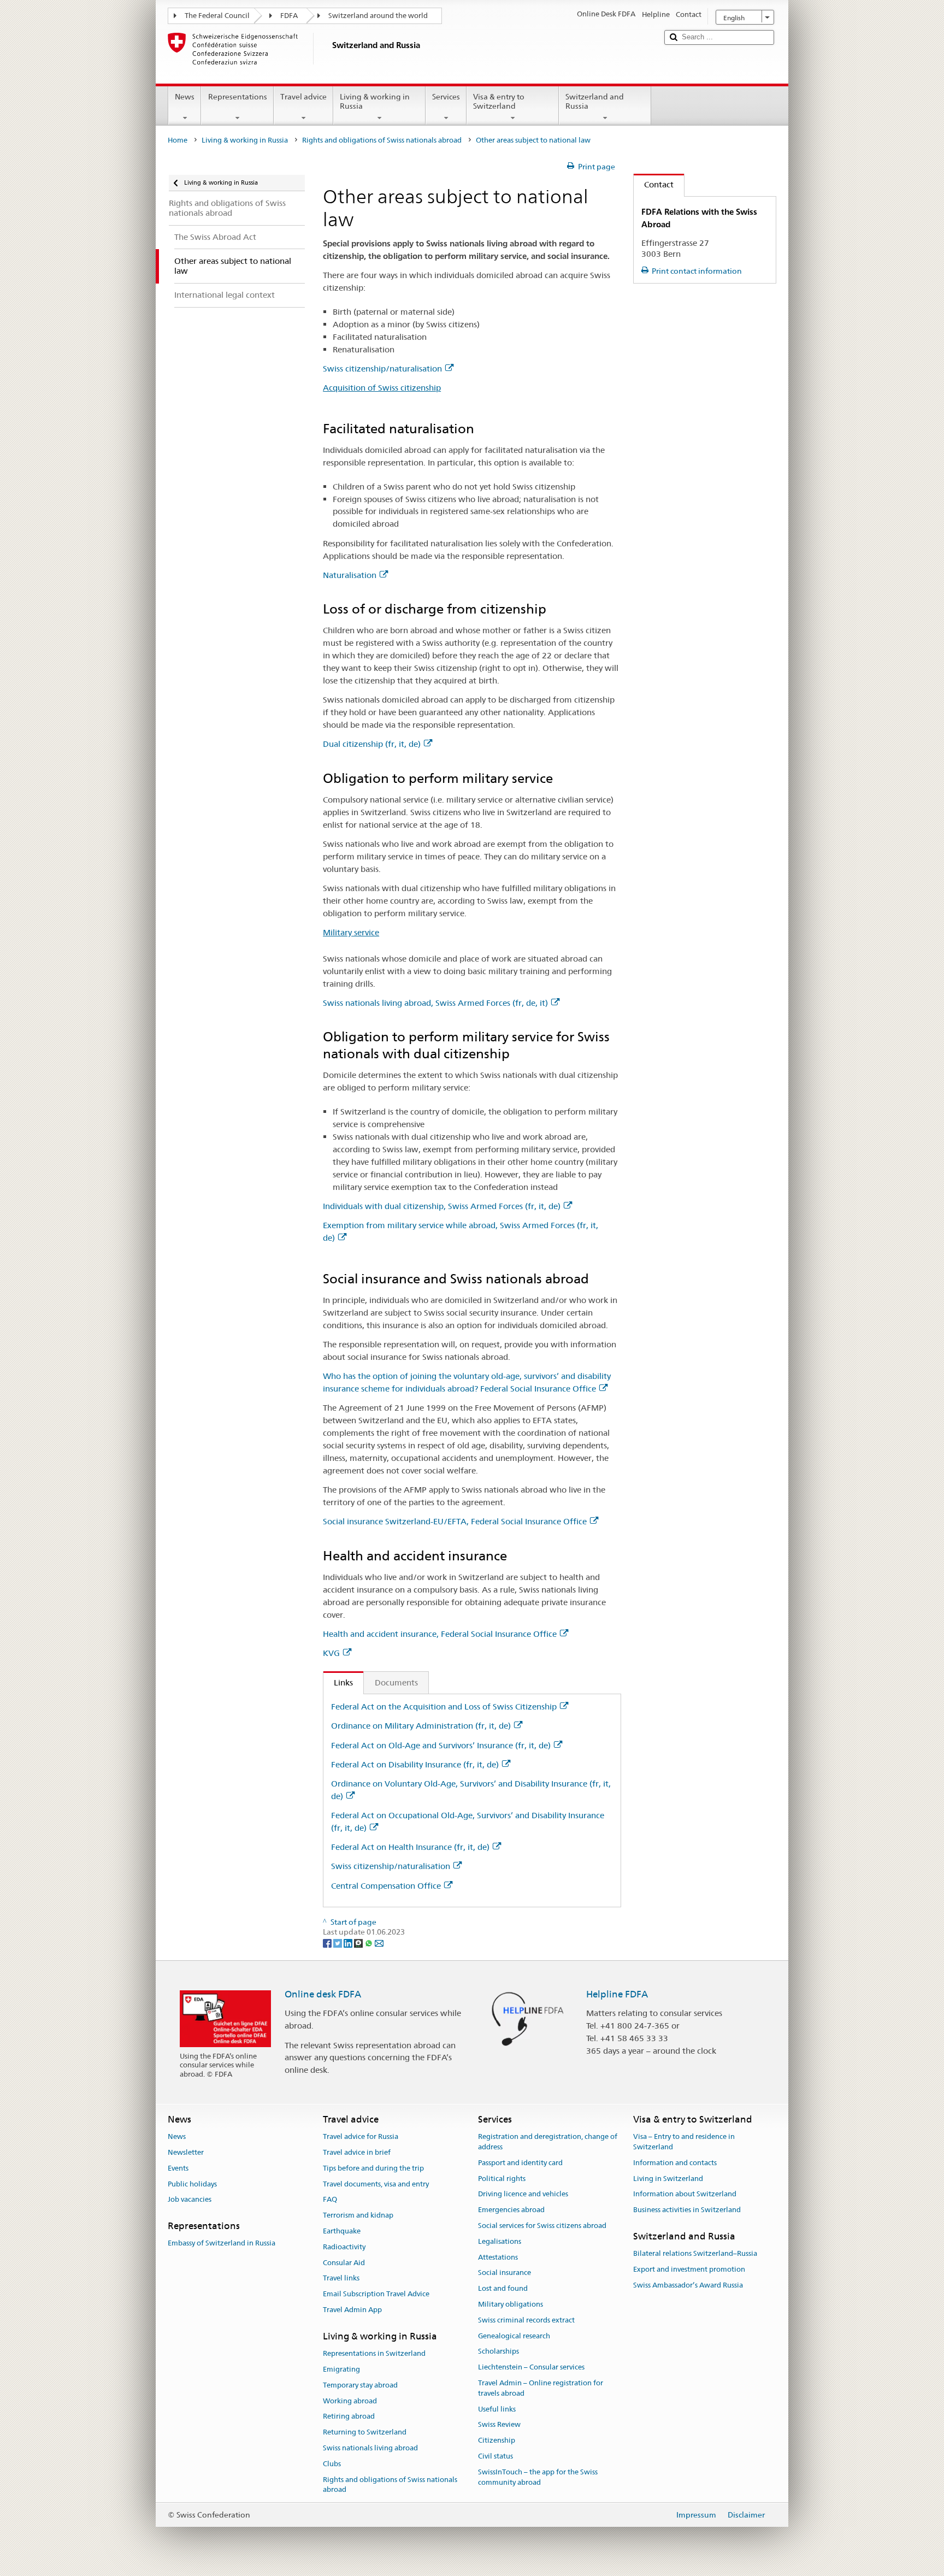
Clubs (332, 2464)
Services (446, 97)
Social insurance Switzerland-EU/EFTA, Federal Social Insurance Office (455, 1521)
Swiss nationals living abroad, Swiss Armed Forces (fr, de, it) (435, 1003)
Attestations (498, 2257)
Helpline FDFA (617, 1994)
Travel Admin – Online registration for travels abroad (541, 2388)
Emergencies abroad (511, 2210)
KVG (331, 1653)
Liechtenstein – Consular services (531, 2368)
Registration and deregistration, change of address (548, 2142)
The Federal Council (217, 16)
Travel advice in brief (357, 2152)
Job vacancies (190, 2200)
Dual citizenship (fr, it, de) (372, 744)
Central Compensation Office (386, 1886)
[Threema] (359, 1942)
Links (338, 1682)
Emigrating (341, 2369)
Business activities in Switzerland (687, 2210)
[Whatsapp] (370, 1942)
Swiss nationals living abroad (370, 2448)
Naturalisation (350, 575)
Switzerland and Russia (595, 101)
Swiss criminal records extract (526, 2320)
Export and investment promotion (689, 2269)
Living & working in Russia (375, 101)
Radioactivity (344, 2247)
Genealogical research (514, 2336)
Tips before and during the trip (373, 2168)
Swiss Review (499, 2425)
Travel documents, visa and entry (376, 2184)
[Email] (379, 1942)
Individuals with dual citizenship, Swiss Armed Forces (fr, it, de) (442, 1206)
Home (178, 140)
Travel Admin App (352, 2310)
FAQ (330, 2200)
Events (178, 2168)
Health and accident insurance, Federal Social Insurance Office (440, 1634)
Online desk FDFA (323, 1994)
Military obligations (511, 2304)
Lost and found (503, 2288)
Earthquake (342, 2231)
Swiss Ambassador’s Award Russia (688, 2285)
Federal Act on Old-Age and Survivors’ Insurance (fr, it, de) (441, 1745)
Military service (351, 932)
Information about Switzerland (685, 2194)
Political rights (502, 2179)
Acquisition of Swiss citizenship (382, 388)
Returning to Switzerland (365, 2432)
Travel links (341, 2279)
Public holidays (192, 2184)
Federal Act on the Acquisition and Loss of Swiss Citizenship (444, 1706)
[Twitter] (338, 1942)
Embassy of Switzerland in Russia (222, 2244)
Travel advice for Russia (361, 2136)
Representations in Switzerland (374, 2353)
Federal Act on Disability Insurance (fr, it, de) (415, 1764)
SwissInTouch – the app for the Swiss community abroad (538, 2477)
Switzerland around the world (378, 16)
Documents (396, 1682)
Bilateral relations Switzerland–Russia (695, 2253)
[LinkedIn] (349, 1942)
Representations (238, 97)
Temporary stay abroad (360, 2385)
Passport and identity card (520, 2163)
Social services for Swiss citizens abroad (542, 2226)
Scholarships (498, 2352)
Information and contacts (675, 2163)
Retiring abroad (349, 2417)
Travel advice (303, 97)
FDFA (289, 16)
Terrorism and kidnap (358, 2215)
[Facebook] (328, 1942)
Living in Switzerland (668, 2179)
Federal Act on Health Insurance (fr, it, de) (410, 1847)
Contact (654, 184)
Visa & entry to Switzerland (499, 101)
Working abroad (350, 2401)
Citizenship (497, 2441)
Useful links (497, 2409)
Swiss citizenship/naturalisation (382, 369)
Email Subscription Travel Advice (376, 2294)
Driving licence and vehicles (523, 2194)
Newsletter (186, 2152)
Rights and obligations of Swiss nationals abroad (382, 140)
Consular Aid (344, 2263)
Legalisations (500, 2241)
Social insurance (505, 2273)
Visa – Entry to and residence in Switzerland (684, 2142)
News (185, 97)
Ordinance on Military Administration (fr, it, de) (421, 1726)
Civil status (495, 2456)
